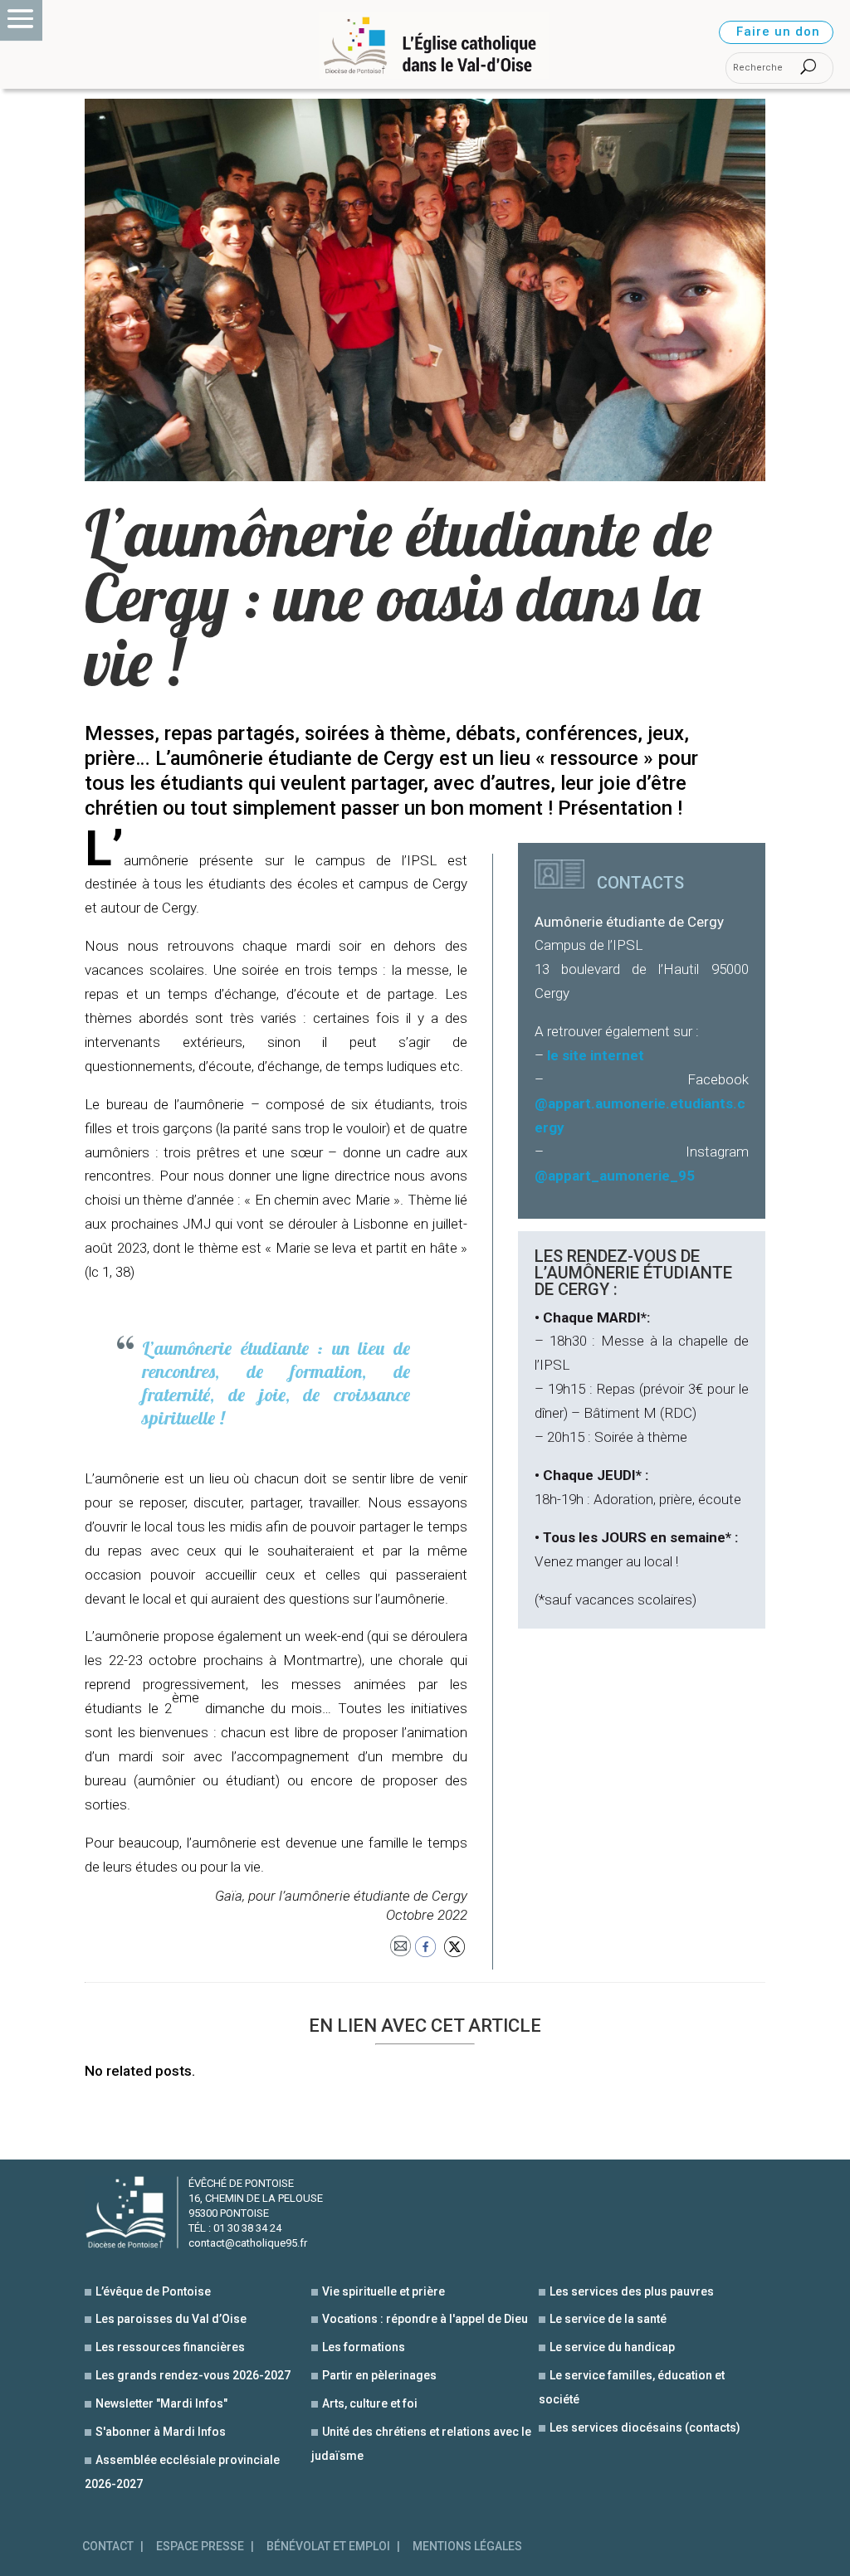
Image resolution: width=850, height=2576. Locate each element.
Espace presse (200, 2547)
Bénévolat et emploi (328, 2547)
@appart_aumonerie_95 (615, 1176)
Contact (108, 2547)
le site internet (596, 1055)
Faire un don (778, 32)
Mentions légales (467, 2547)
